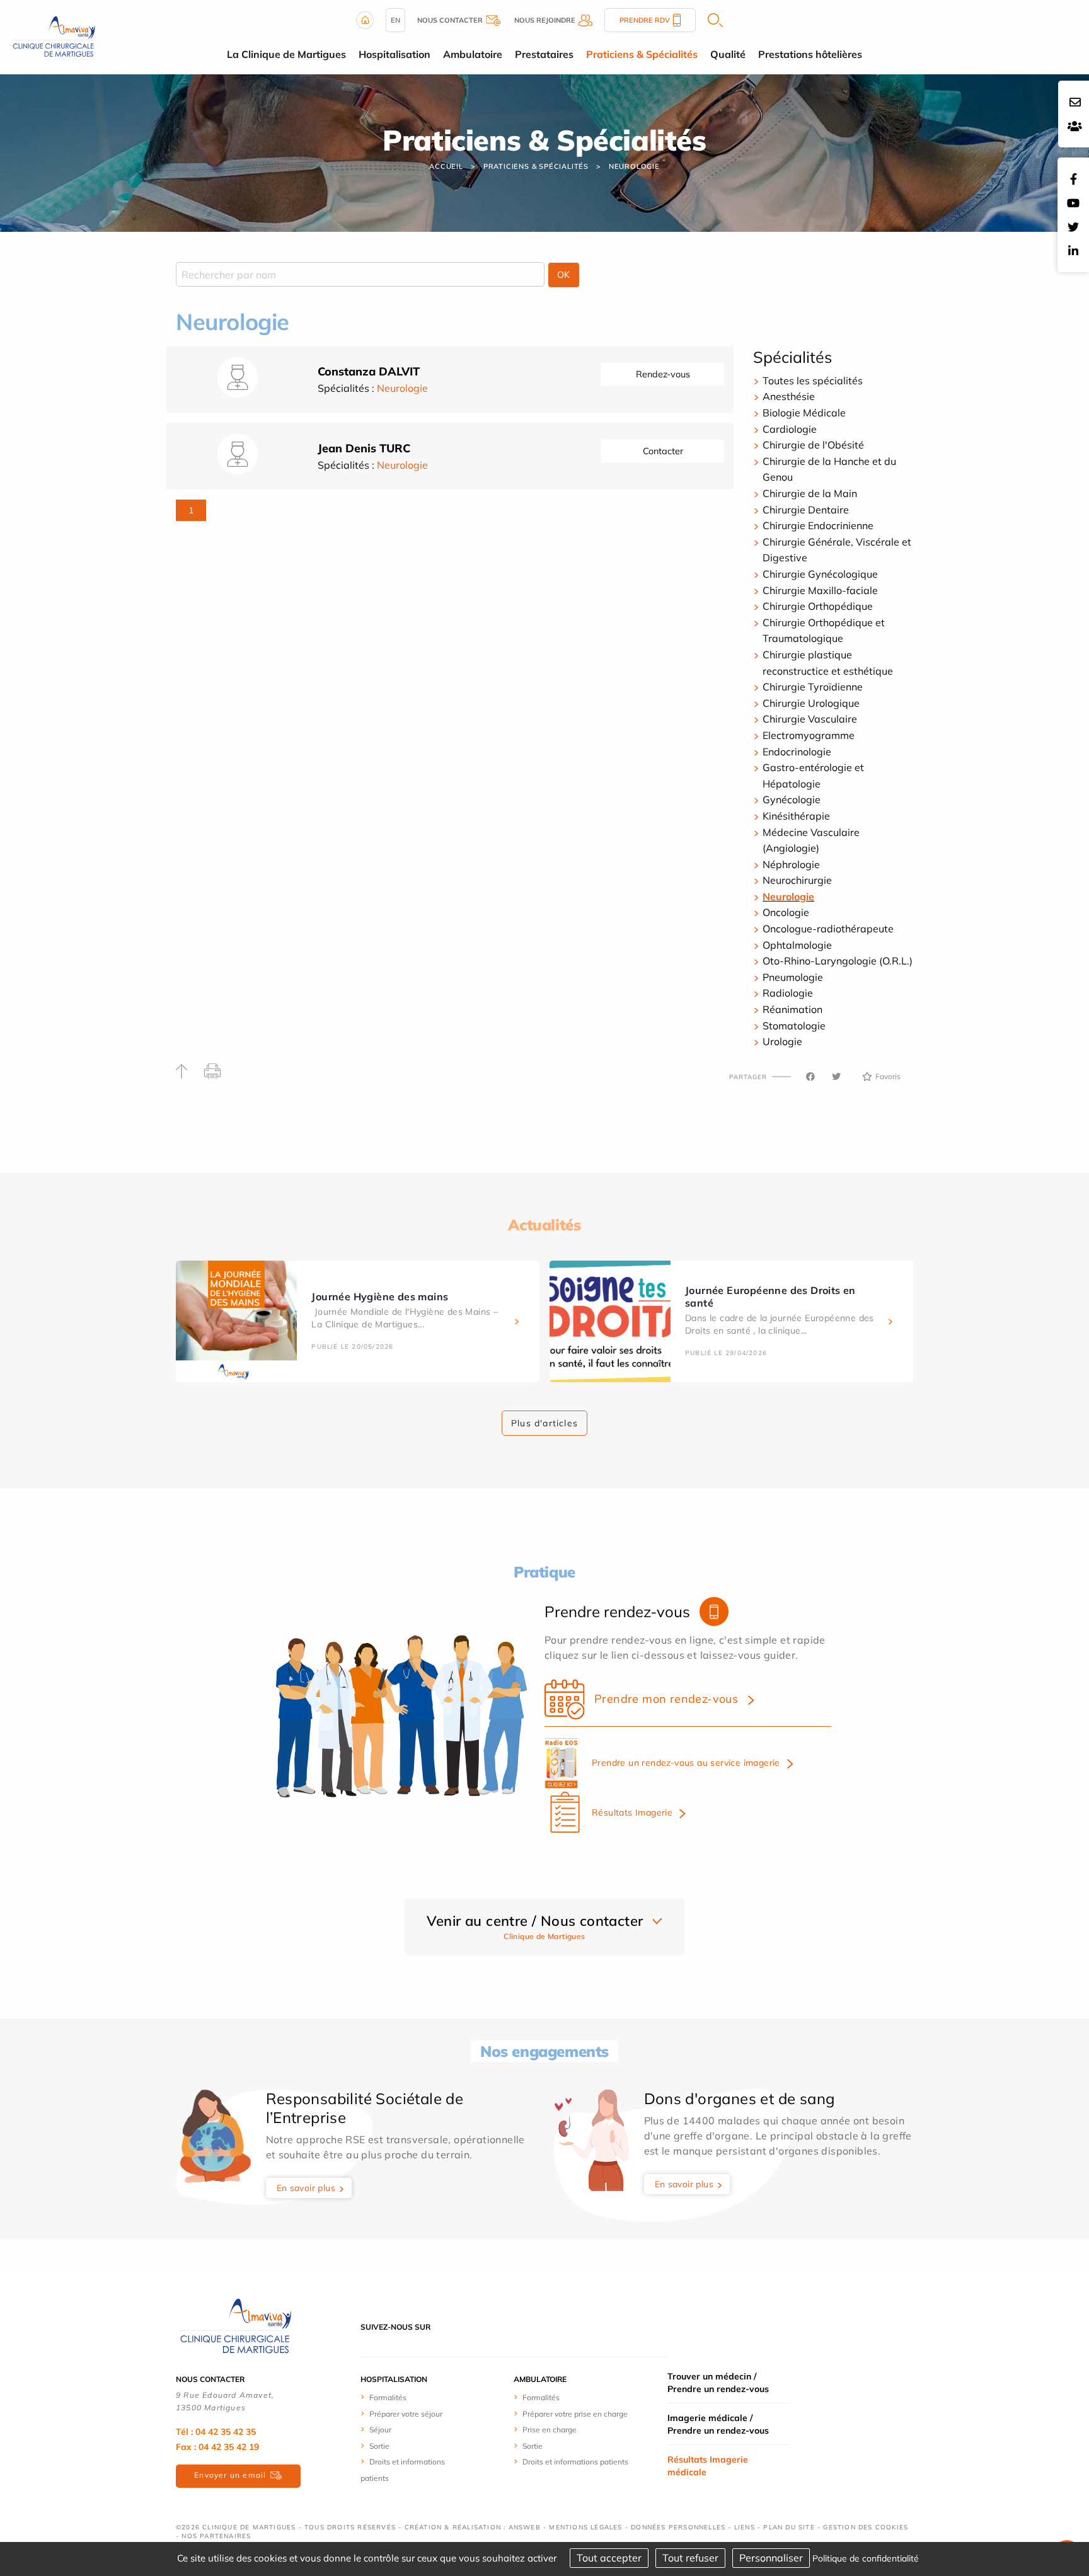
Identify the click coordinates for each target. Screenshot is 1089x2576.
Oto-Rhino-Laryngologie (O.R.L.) (838, 961)
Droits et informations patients (575, 2462)
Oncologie (786, 912)
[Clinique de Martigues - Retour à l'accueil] (236, 2326)
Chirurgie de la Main (810, 493)
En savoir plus (306, 2188)
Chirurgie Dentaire (806, 510)
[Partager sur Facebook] (810, 1077)
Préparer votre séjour (406, 2414)
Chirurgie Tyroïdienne (813, 687)
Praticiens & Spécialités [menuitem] (642, 54)
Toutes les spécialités (813, 381)
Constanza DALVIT (369, 371)
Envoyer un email (230, 2475)
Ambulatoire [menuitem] (473, 54)
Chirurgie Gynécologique (820, 574)
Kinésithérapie (796, 816)
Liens (745, 2527)
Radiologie (788, 993)
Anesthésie (789, 396)
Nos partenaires (216, 2536)
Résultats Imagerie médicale (708, 2466)
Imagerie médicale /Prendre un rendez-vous (718, 2424)
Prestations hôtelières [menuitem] (810, 54)
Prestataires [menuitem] (544, 54)
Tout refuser (690, 2558)
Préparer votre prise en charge (575, 2414)
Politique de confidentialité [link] (866, 2558)
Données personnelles (678, 2527)
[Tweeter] (836, 1077)
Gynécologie (792, 799)
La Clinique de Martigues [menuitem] (286, 54)
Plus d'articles (544, 1423)
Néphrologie (791, 864)
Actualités (544, 1225)
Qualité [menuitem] (728, 54)
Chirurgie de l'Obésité (813, 445)
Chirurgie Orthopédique (818, 606)
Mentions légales (585, 2527)
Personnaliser (771, 2558)
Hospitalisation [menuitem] (395, 54)
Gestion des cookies (866, 2527)
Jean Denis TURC (364, 448)
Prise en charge (550, 2430)
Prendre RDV (645, 20)
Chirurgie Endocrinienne (818, 525)
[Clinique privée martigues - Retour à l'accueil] (54, 36)
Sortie (379, 2446)
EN (395, 20)
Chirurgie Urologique (811, 703)
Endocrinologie (797, 752)
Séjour (380, 2430)
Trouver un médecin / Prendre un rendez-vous (718, 2383)
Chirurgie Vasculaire (810, 719)
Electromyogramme (809, 735)
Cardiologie (790, 429)
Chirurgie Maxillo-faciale (820, 590)
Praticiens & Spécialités (536, 166)
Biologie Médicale (804, 413)
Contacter (663, 451)
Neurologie (634, 166)
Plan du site (789, 2527)
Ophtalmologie (797, 945)
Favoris (888, 1076)
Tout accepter (609, 2558)
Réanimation (792, 1009)
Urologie (782, 1041)
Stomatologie (794, 1026)
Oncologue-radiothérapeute (828, 929)
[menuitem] (407, 2397)
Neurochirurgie (797, 880)
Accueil (446, 166)
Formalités (388, 2397)
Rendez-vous (663, 374)
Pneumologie (793, 977)
